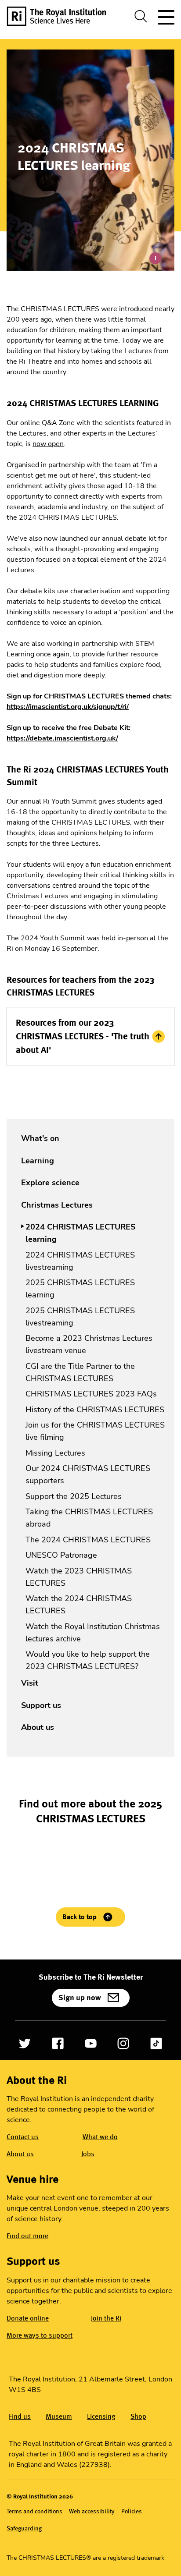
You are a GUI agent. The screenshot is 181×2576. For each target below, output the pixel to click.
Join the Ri (106, 2318)
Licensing (101, 2416)
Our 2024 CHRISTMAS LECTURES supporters (88, 1474)
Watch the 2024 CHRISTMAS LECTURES (79, 1605)
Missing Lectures (55, 1453)
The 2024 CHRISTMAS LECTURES (88, 1540)
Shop (138, 2416)
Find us (20, 2416)
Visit (30, 1683)
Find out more (27, 2236)
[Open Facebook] (58, 2043)
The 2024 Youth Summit (46, 938)
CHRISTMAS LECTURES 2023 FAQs (91, 1394)
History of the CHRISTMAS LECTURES (95, 1410)
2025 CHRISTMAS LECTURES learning (80, 1289)
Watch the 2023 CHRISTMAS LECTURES (79, 1577)
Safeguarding (24, 2528)
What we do (100, 2137)
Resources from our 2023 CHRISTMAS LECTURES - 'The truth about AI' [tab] (83, 1036)
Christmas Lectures (57, 1205)
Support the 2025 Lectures (74, 1496)
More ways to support (40, 2335)
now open (48, 444)
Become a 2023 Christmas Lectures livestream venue (89, 1344)
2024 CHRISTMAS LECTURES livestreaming (80, 1261)
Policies (132, 2511)
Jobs (88, 2154)
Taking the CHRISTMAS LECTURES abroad (89, 1518)
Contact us (23, 2137)
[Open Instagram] (123, 2043)
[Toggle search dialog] (141, 16)
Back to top (80, 1917)
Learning (38, 1161)
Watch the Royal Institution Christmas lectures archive (93, 1633)
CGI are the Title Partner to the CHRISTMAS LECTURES (80, 1372)
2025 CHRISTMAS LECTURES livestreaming (80, 1317)
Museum (59, 2416)
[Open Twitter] (25, 2043)
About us (38, 1727)
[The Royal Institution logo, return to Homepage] (60, 16)
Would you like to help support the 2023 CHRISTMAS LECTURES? (88, 1660)
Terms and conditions (34, 2511)
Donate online (28, 2318)
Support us (41, 1705)
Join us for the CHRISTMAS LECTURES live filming (95, 1431)
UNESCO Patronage (61, 1555)
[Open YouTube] (91, 2043)
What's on (40, 1138)
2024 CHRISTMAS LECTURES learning (80, 1233)
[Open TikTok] (156, 2043)
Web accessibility (92, 2511)
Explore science (50, 1183)
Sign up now (80, 1998)
